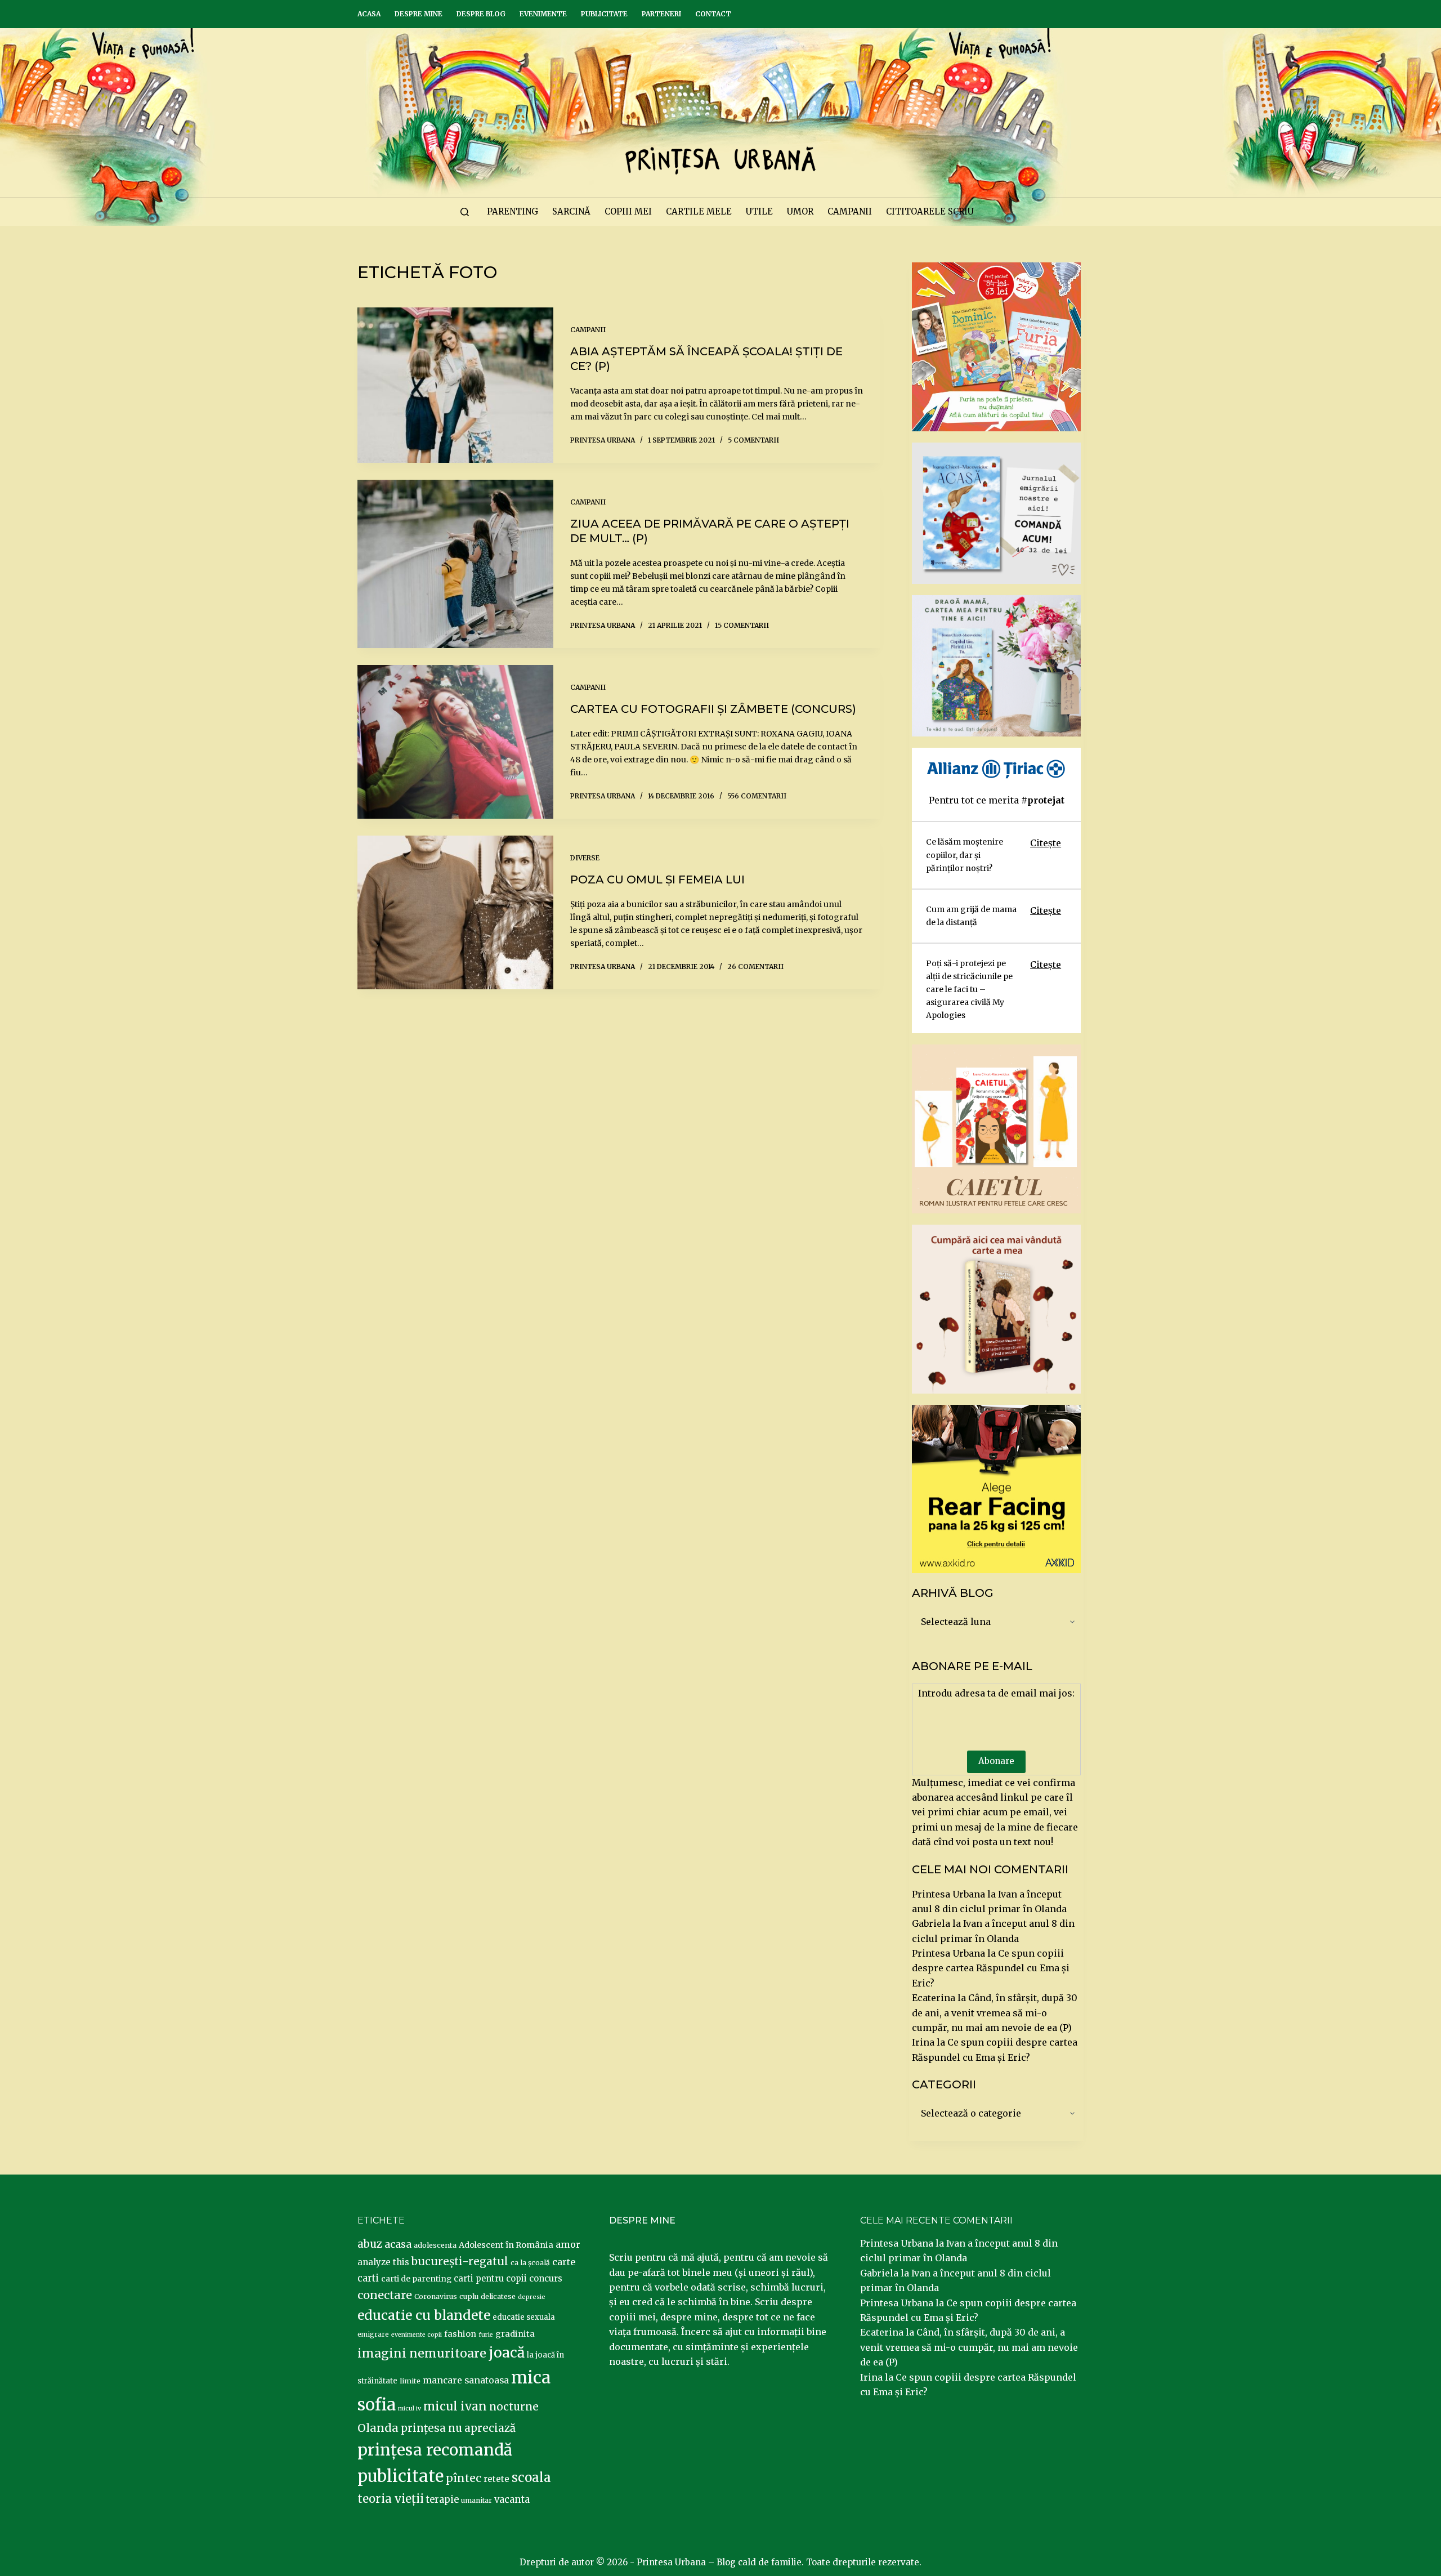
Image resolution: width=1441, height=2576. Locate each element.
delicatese (498, 2296)
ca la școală (530, 2263)
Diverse (585, 858)
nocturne (514, 2407)
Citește (1046, 843)
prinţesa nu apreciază (458, 2428)
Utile (759, 211)
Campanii (850, 211)
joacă (507, 2353)
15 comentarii (742, 625)
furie (486, 2335)
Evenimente (543, 14)
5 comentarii (753, 440)
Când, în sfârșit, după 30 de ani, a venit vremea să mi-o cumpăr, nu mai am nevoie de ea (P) (995, 2013)
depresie (532, 2297)
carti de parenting (416, 2279)
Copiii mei (628, 211)
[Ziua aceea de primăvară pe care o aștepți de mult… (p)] (455, 564)
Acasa (369, 14)
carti (368, 2278)
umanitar (476, 2500)
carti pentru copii (490, 2278)
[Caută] (465, 212)
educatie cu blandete (424, 2315)
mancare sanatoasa (466, 2380)
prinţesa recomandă (435, 2450)
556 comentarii (757, 796)
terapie (442, 2500)
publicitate (400, 2476)
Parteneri (661, 14)
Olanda (378, 2428)
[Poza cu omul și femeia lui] (455, 912)
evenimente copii (417, 2335)
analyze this (383, 2262)
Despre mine (419, 14)
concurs (546, 2278)
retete (496, 2479)
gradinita (515, 2334)
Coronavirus (436, 2296)
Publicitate (604, 14)
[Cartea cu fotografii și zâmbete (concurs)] (455, 742)
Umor (800, 211)
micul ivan (455, 2407)
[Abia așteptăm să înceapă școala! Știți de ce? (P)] (455, 385)
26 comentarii (755, 966)
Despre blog (481, 14)
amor (568, 2244)
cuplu (469, 2296)
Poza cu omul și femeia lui (657, 879)
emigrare (373, 2334)
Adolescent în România (506, 2245)
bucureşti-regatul (460, 2261)
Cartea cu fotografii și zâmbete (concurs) (713, 709)
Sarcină (571, 211)
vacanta (512, 2500)
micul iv (410, 2408)
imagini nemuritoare (422, 2353)
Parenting (513, 211)
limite (410, 2381)
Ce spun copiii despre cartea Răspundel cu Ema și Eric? (991, 1968)
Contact (713, 14)
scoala (531, 2477)
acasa (398, 2244)
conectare (385, 2295)
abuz (370, 2244)
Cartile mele (699, 211)
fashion (460, 2334)
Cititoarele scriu (930, 211)
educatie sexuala (524, 2317)
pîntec (464, 2478)
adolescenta (435, 2245)
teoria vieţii (391, 2499)
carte (564, 2262)
